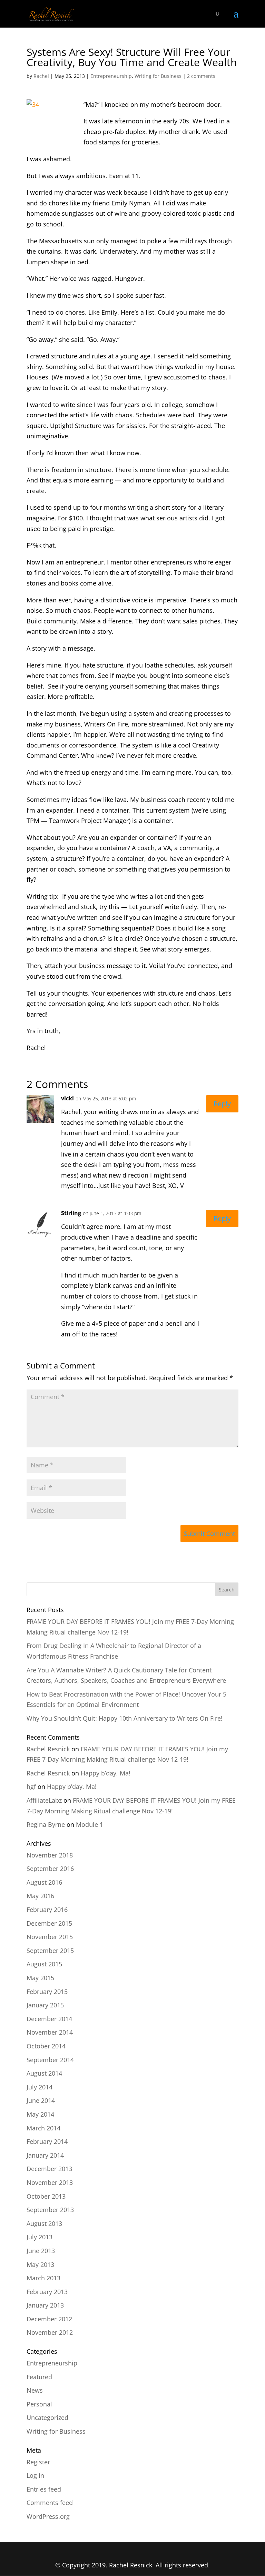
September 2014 (50, 2060)
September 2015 (50, 1951)
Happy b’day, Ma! (106, 1773)
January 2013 (45, 2305)
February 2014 (47, 2141)
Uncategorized (47, 2417)
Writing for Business (158, 76)
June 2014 (41, 2100)
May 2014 (40, 2114)
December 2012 (49, 2319)
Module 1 (90, 1824)
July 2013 (40, 2237)
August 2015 (44, 1964)
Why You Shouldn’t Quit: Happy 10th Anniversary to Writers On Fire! (125, 1718)
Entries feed (44, 2489)
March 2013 (43, 2278)
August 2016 (44, 1882)
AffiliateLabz (44, 1800)
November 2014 (50, 2032)
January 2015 (45, 2005)
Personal (39, 2404)
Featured (39, 2377)
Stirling (71, 1213)
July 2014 (40, 2087)
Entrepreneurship (111, 76)
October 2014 (46, 2046)
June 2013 (41, 2251)
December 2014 (49, 2019)
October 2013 (46, 2196)
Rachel (41, 76)
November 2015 (50, 1937)
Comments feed (50, 2503)
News (35, 2390)
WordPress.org (48, 2516)
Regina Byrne (46, 1824)
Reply (222, 1104)
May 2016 (40, 1896)
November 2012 (50, 2332)
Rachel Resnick (48, 1749)
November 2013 (50, 2182)
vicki (67, 1098)
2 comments (201, 76)
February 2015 (47, 1992)
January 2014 (45, 2155)
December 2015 (49, 1923)
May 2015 (40, 1978)
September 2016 (50, 1869)
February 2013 (47, 2292)
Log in (35, 2475)
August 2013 (44, 2223)
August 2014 (44, 2073)
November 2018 (50, 1855)
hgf (31, 1786)
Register (38, 2462)
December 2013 (49, 2169)
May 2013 (40, 2264)
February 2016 (47, 1910)
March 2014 (43, 2128)
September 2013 (50, 2210)
